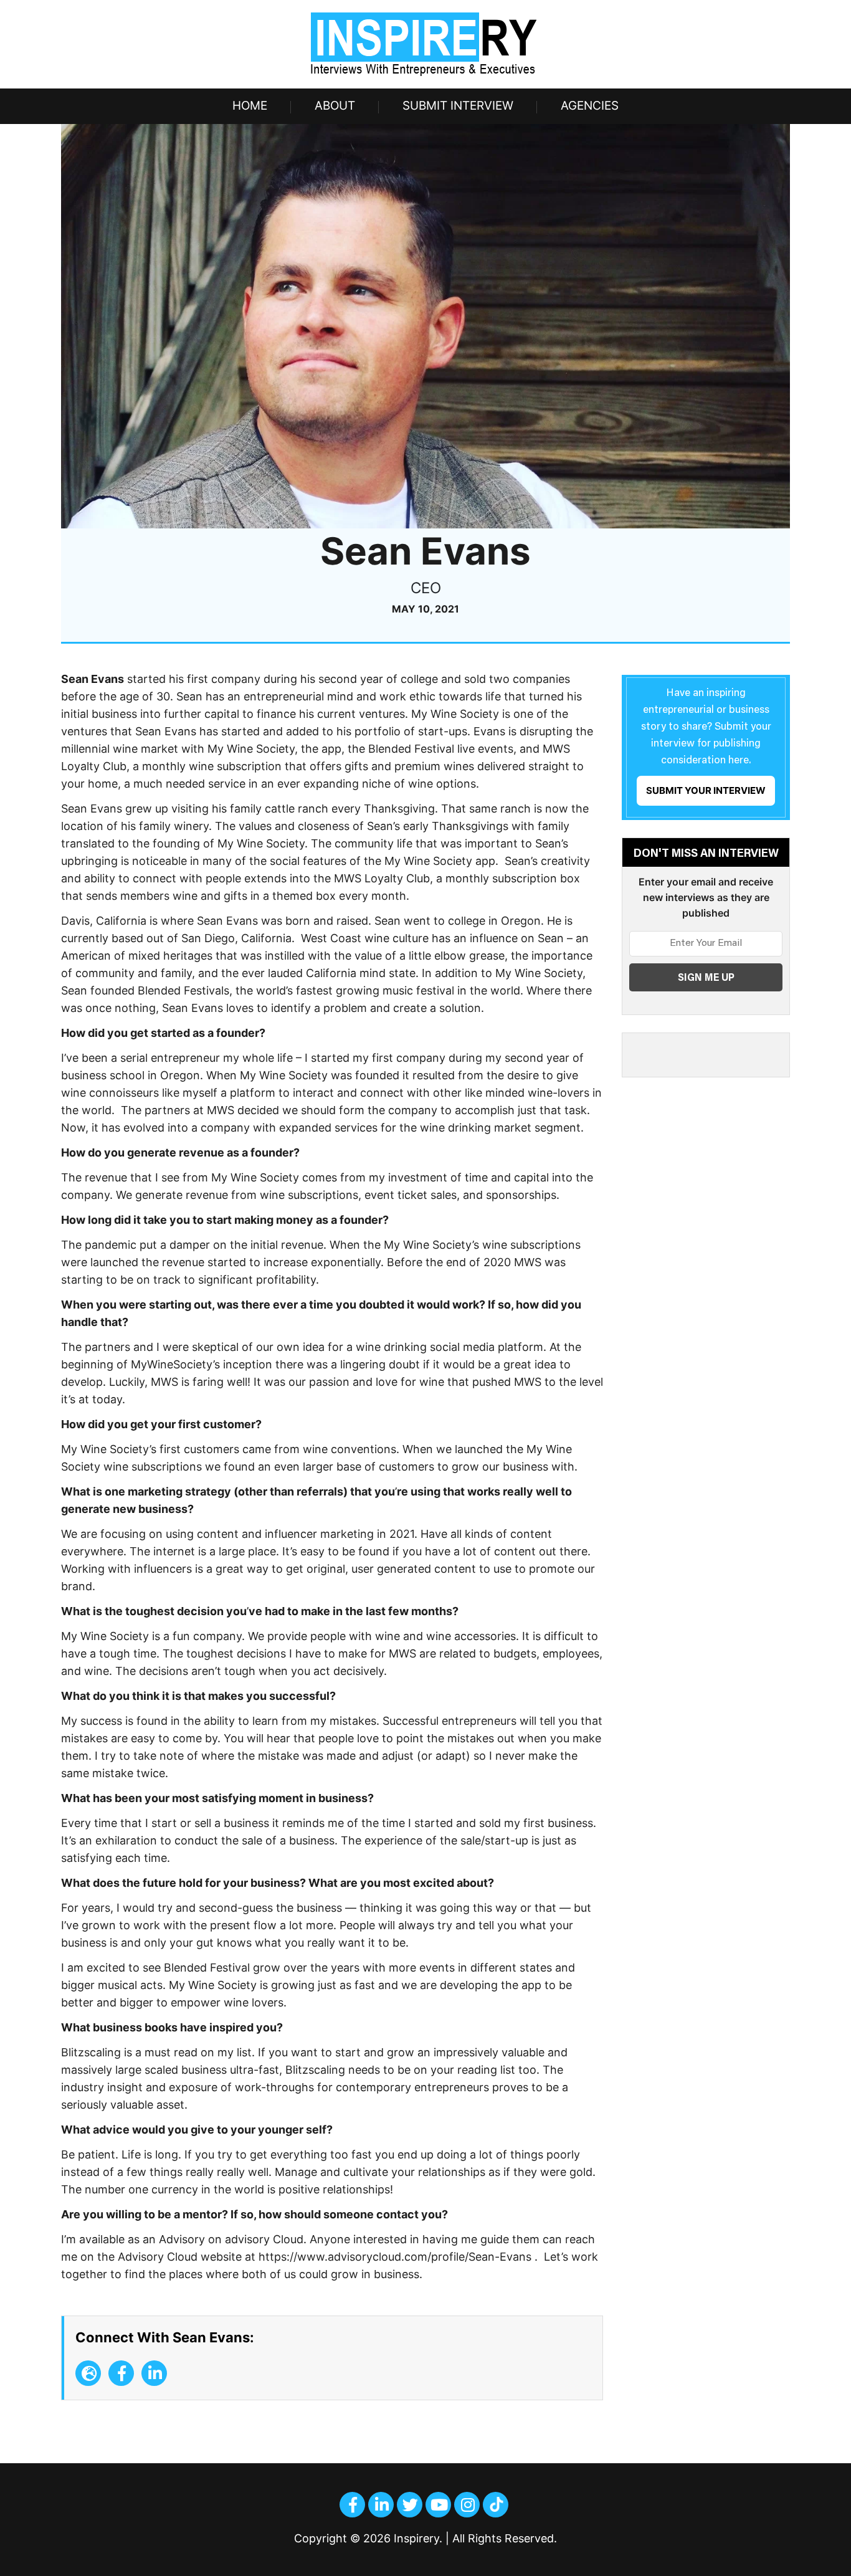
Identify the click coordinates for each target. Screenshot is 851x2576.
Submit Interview (458, 106)
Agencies (590, 106)
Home (250, 106)
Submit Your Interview (706, 790)
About (335, 106)
